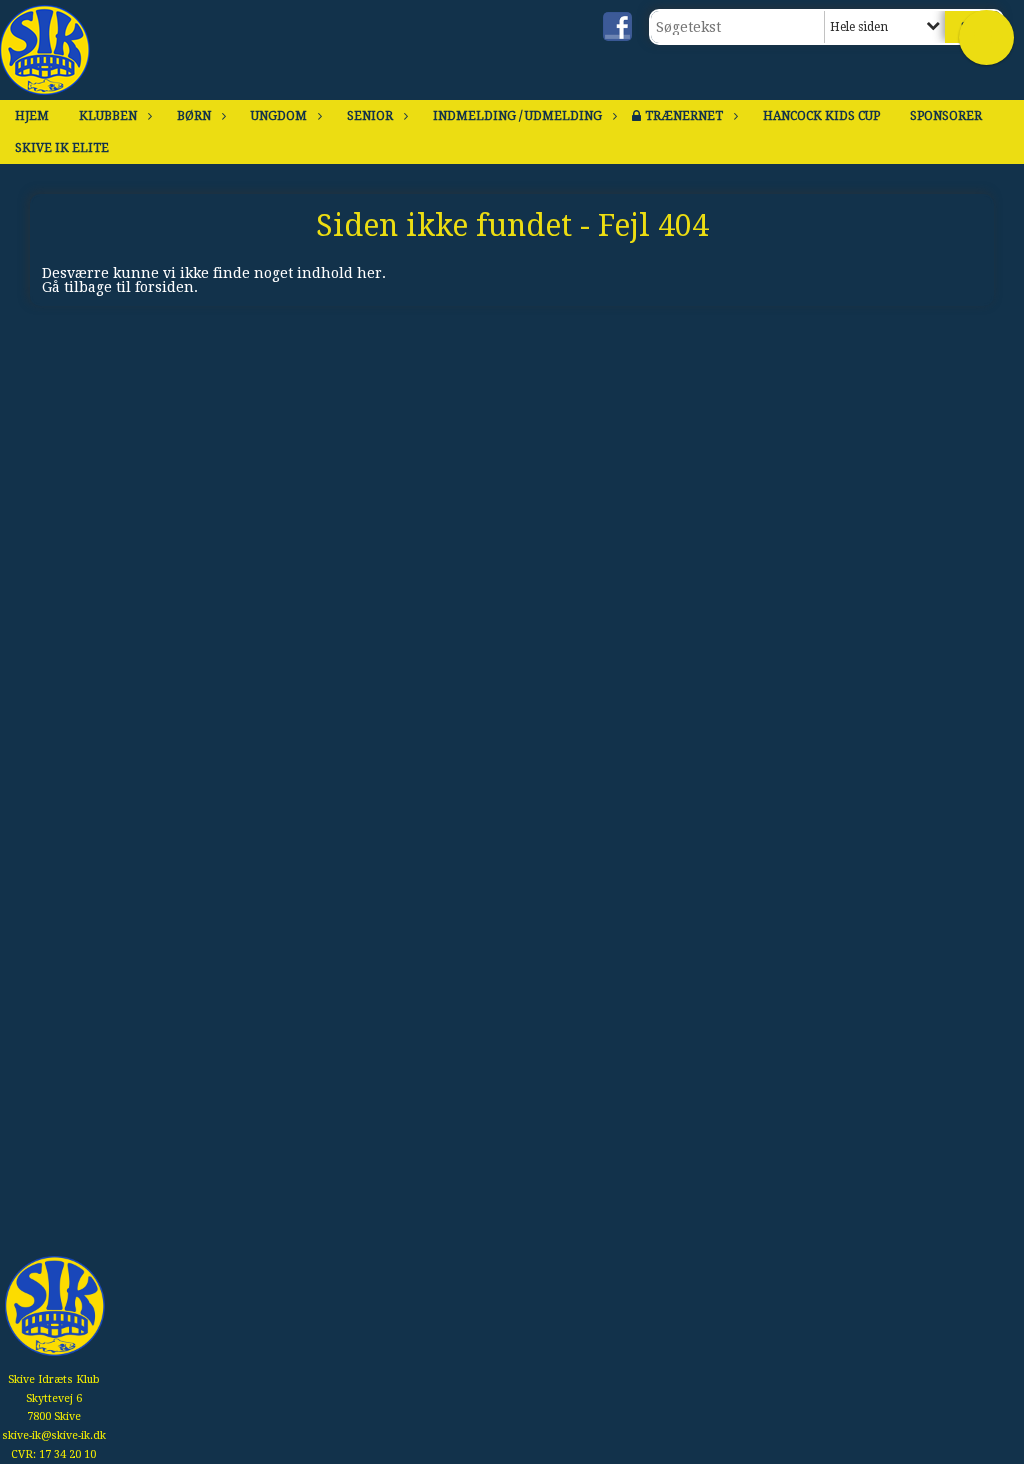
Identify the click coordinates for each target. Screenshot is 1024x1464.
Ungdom (279, 116)
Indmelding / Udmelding (517, 116)
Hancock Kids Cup (821, 116)
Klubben (108, 116)
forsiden (164, 287)
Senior (370, 116)
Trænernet (684, 116)
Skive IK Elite (62, 148)
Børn (194, 116)
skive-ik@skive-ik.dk (54, 1435)
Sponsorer (946, 116)
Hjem (32, 116)
